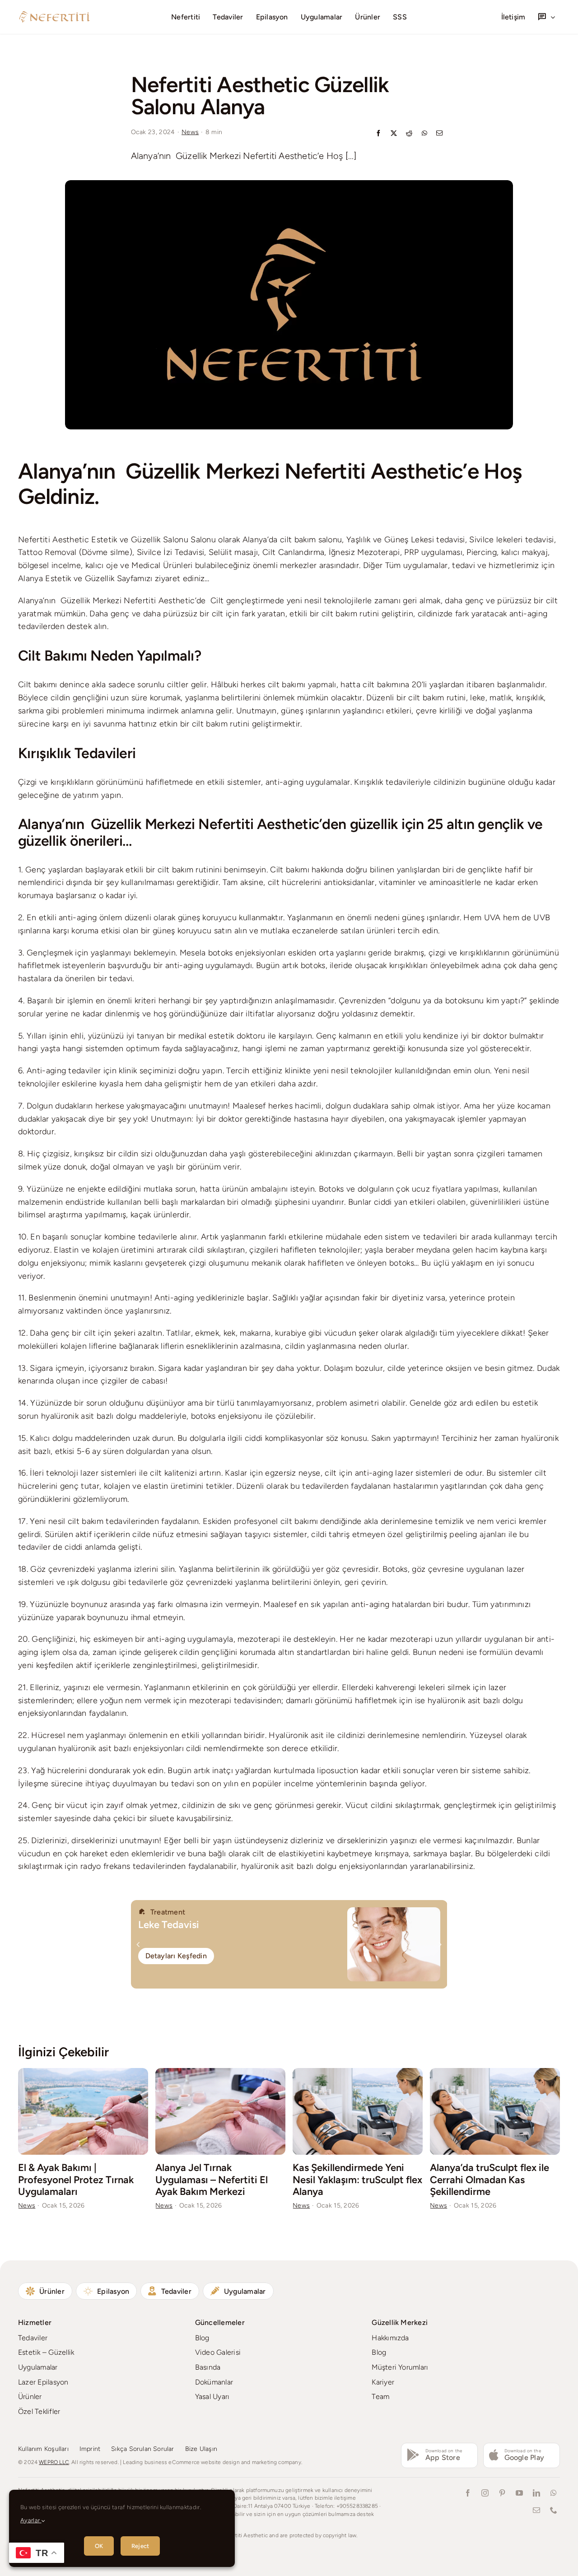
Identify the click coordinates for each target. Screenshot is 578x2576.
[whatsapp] (554, 2493)
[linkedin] (536, 2493)
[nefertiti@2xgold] (54, 14)
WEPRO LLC (54, 2462)
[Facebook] (378, 134)
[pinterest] (502, 2493)
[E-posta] (439, 134)
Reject (140, 2546)
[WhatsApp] (424, 134)
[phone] (554, 2510)
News (190, 132)
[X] (394, 134)
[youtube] (519, 2493)
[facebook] (468, 2493)
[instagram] (485, 2493)
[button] (138, 1944)
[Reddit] (409, 134)
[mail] (536, 2510)
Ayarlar (31, 2520)
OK (99, 2546)
